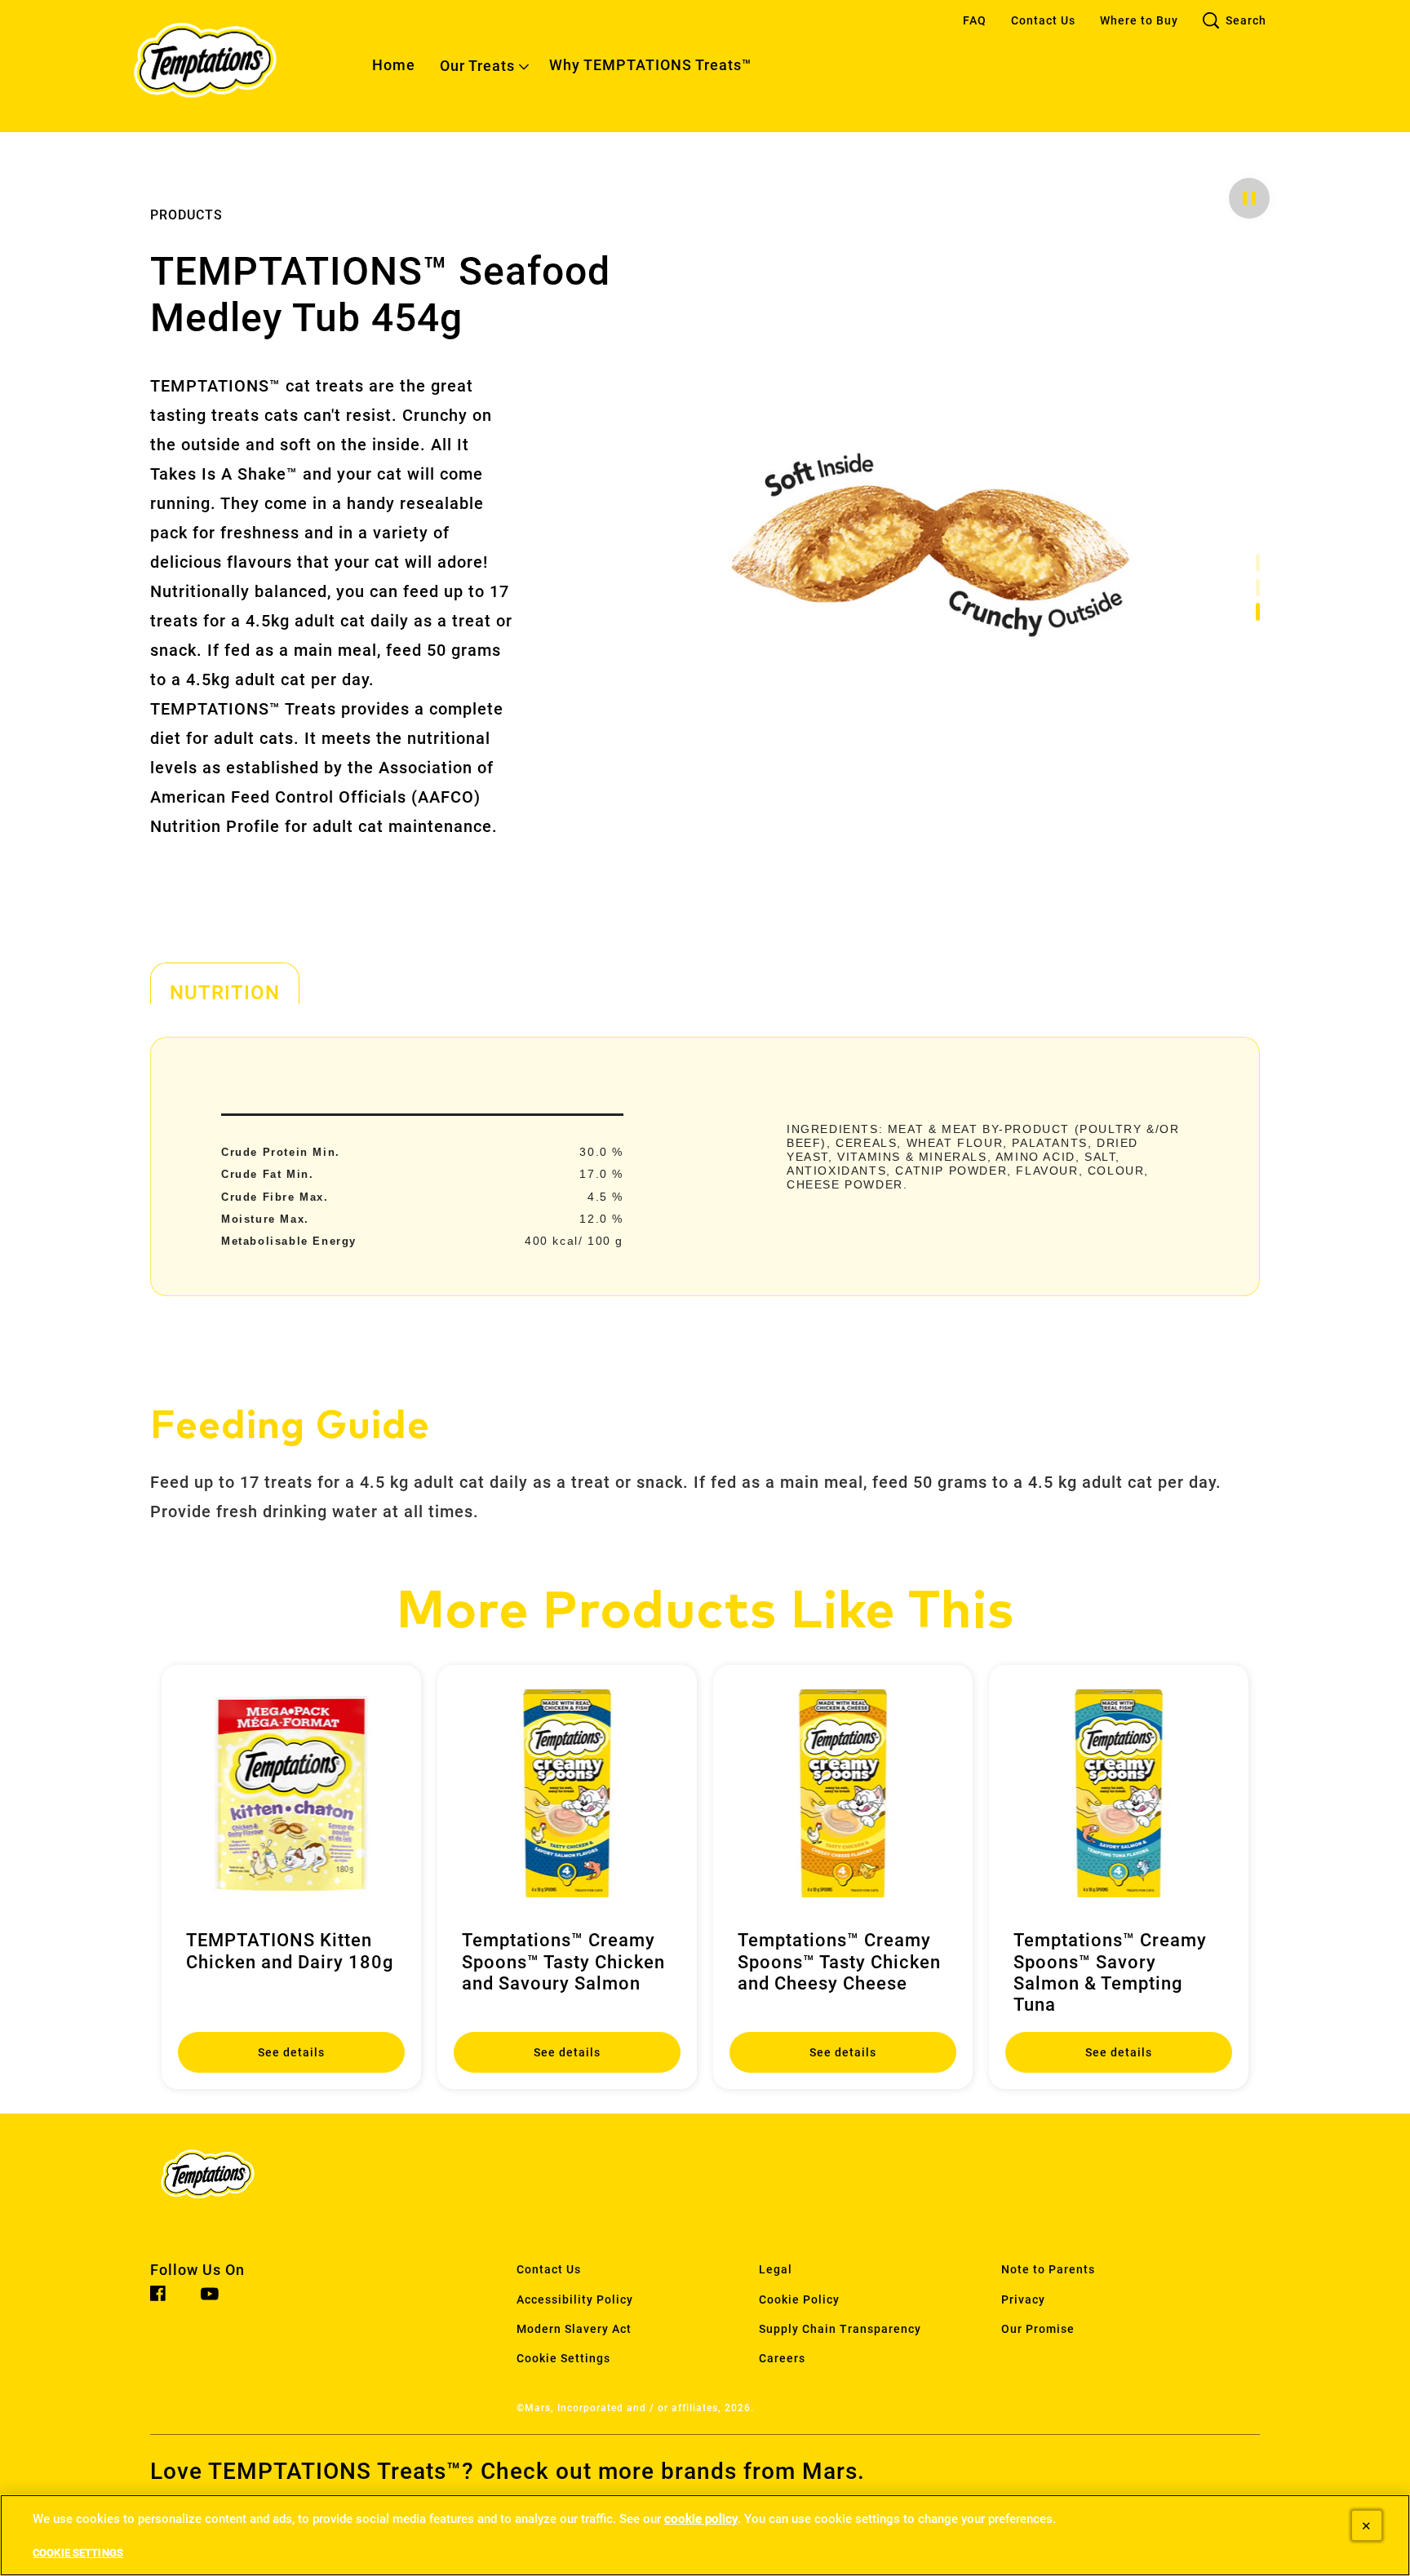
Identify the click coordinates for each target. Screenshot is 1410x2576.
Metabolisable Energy (289, 1241)
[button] (1249, 198)
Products (186, 215)
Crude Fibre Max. (275, 1197)
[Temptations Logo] (237, 2178)
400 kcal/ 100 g (574, 1241)
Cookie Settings (563, 2359)
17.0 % (601, 1174)
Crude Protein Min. (281, 1152)
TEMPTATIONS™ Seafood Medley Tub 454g (380, 295)
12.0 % (601, 1219)
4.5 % (605, 1197)
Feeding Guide (290, 1427)
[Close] (1367, 2525)
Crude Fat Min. (267, 1174)
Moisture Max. (265, 1219)
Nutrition (225, 992)
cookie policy (701, 2519)
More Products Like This (705, 1612)
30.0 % (601, 1152)
